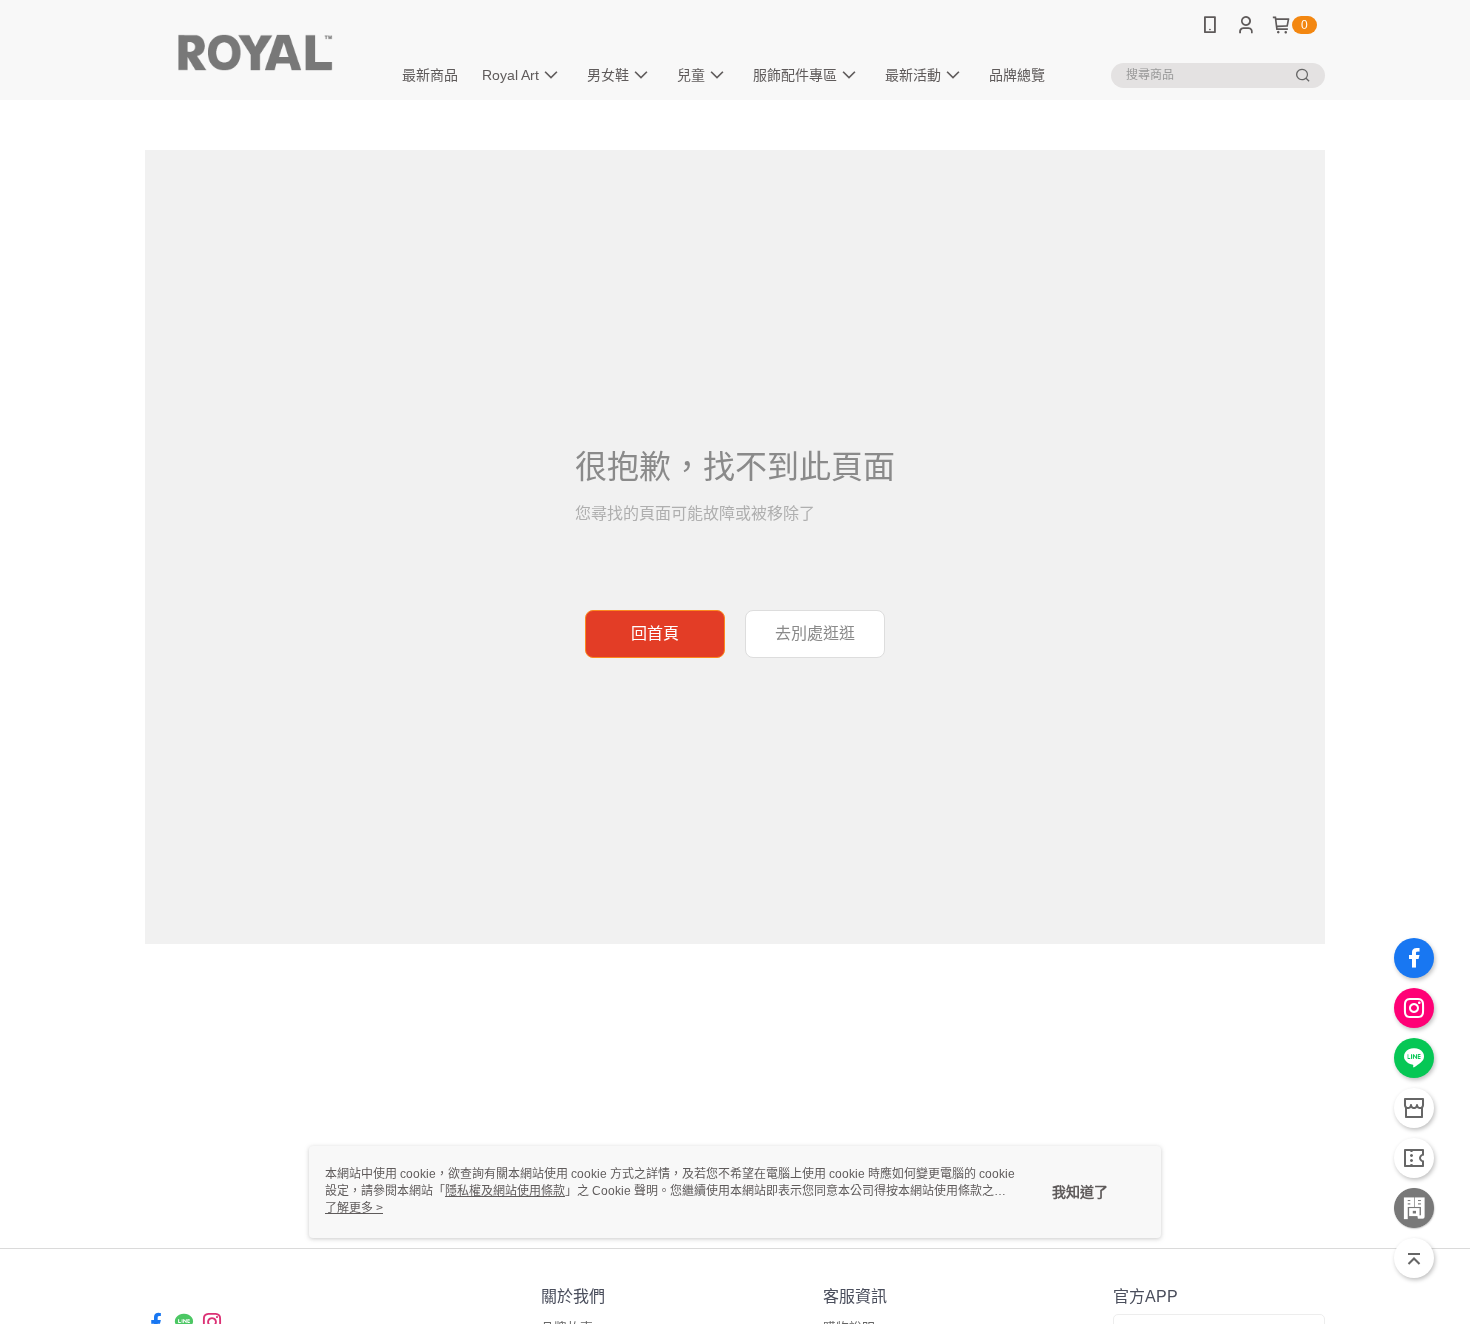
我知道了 (1080, 1192)
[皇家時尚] (256, 52)
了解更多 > (354, 1208)
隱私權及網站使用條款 (505, 1191)
